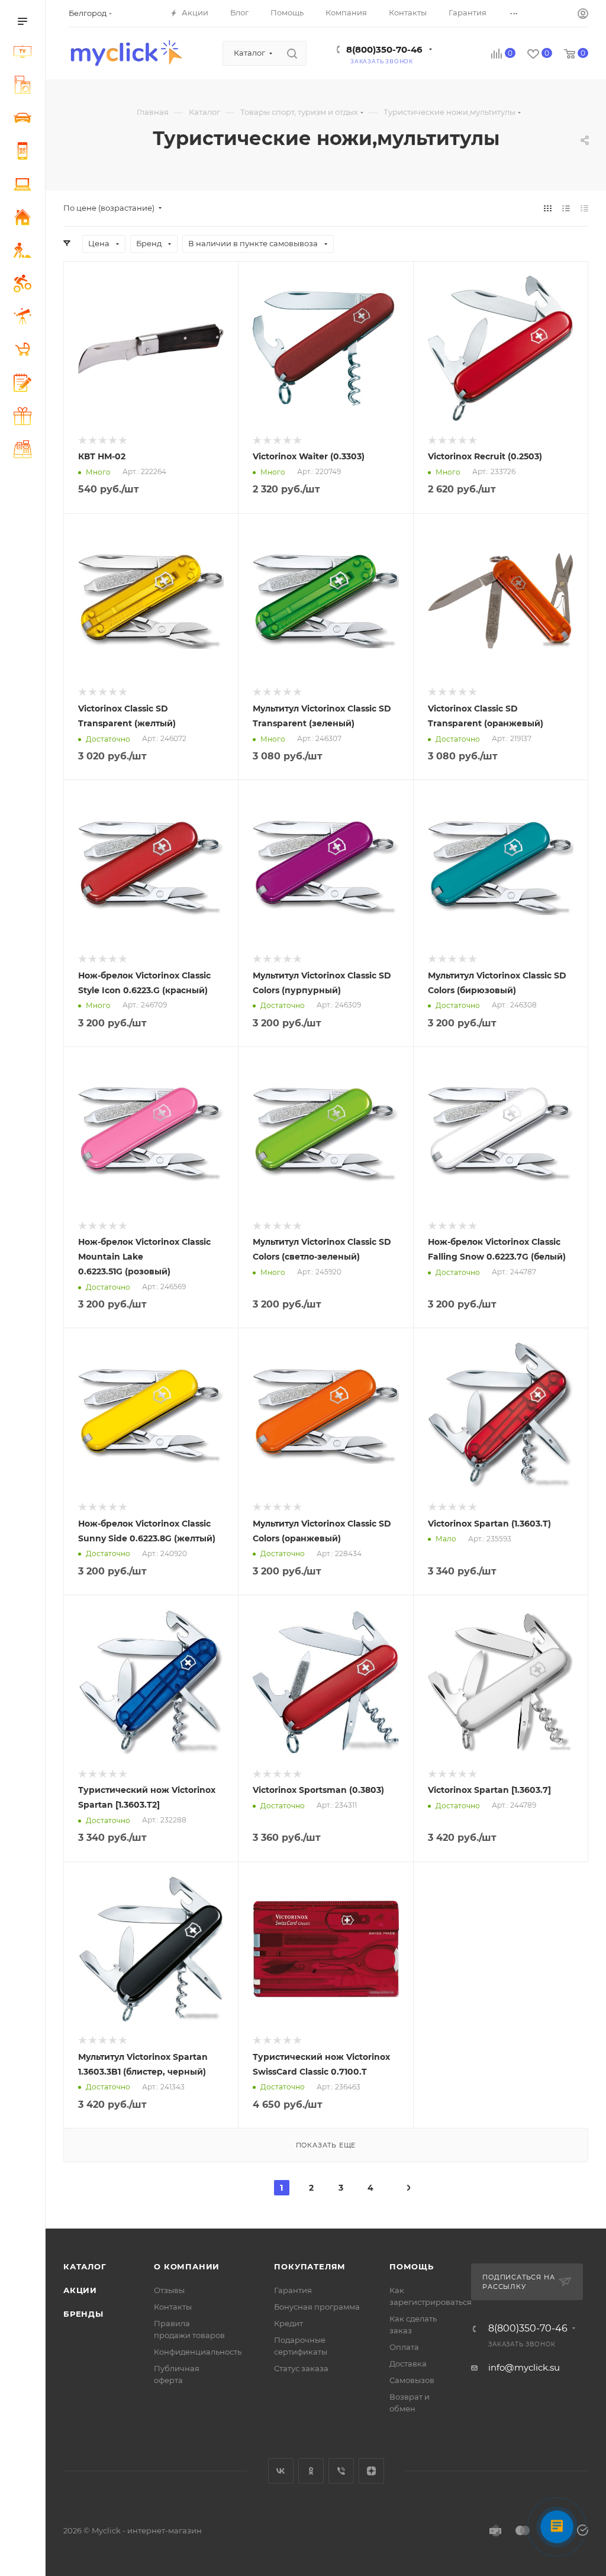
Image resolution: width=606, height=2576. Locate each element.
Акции (80, 2290)
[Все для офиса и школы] (25, 384)
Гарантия (293, 2290)
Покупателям (310, 2266)
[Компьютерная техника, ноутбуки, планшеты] (25, 186)
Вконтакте (281, 2471)
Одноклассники (311, 2471)
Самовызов (412, 2380)
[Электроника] (25, 53)
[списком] (566, 208)
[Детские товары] (25, 351)
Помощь (412, 2266)
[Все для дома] (25, 219)
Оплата (404, 2347)
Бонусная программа (317, 2307)
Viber (341, 2471)
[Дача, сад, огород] (25, 252)
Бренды (83, 2314)
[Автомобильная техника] (25, 120)
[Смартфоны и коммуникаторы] (25, 153)
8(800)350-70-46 (384, 49)
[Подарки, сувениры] (25, 418)
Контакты (173, 2307)
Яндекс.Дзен (371, 2471)
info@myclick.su (524, 2367)
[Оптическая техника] (25, 318)
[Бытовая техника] (25, 86)
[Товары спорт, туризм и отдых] (25, 285)
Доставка (408, 2364)
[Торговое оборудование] (25, 451)
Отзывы (169, 2290)
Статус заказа (301, 2368)
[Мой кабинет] (583, 15)
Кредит (289, 2323)
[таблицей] (584, 208)
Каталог (85, 2266)
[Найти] (292, 53)
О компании (187, 2266)
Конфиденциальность (198, 2352)
